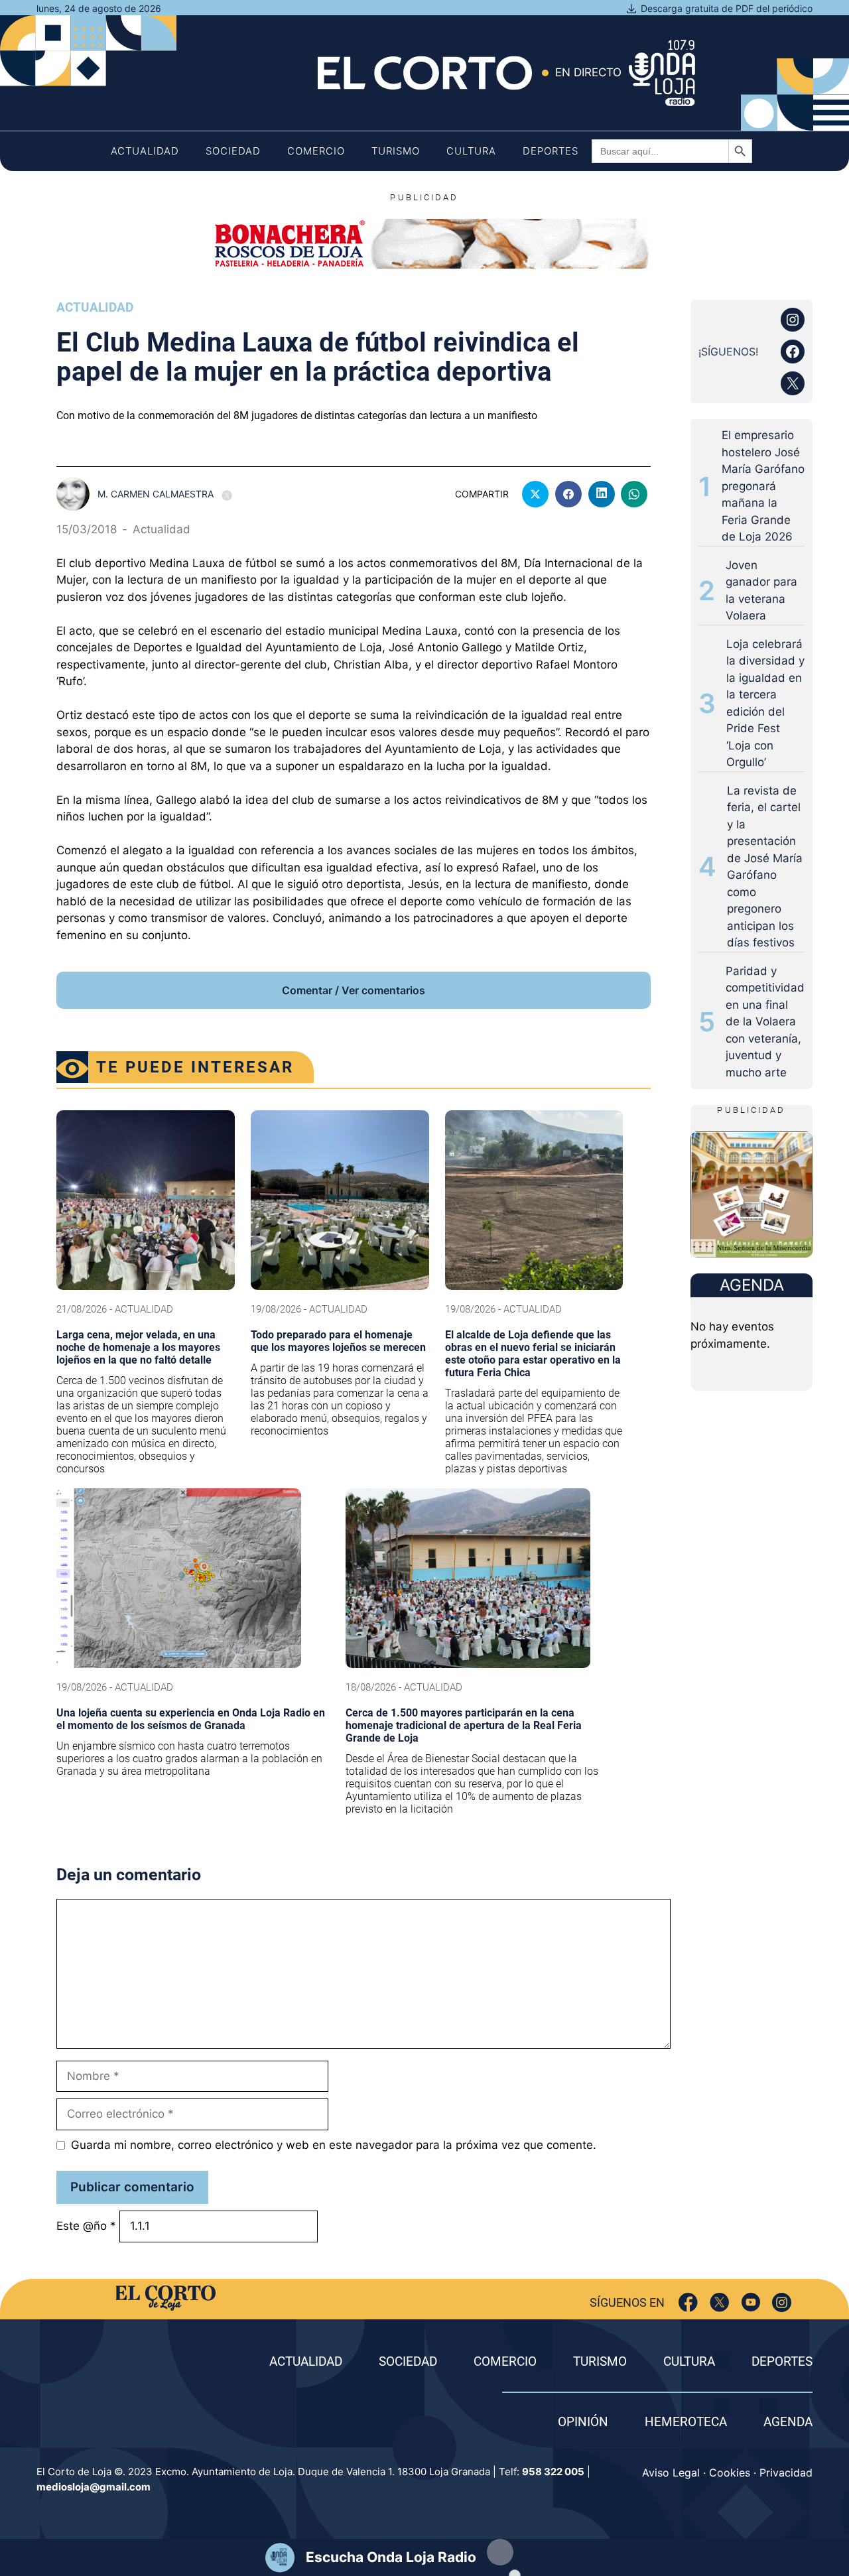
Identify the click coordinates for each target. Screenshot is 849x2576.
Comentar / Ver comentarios (354, 990)
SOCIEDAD (408, 2361)
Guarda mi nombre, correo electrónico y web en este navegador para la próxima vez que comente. (334, 2145)
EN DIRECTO (588, 72)
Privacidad (786, 2473)
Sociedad (233, 151)
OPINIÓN (583, 2422)
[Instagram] (782, 2302)
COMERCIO (505, 2361)
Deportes (551, 151)
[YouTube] (751, 2302)
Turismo (396, 151)
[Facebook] (688, 2302)
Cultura (471, 151)
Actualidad (145, 151)
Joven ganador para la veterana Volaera (761, 591)
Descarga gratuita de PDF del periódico (727, 8)
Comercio (316, 151)
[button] (500, 2552)
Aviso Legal (671, 2473)
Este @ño (86, 2226)
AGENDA (788, 2422)
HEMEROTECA (686, 2422)
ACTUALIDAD (306, 2361)
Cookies (730, 2473)
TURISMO (600, 2361)
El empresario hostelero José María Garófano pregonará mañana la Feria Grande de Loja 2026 (763, 486)
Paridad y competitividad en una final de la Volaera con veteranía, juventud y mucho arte (765, 1022)
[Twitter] (719, 2302)
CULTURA (689, 2361)
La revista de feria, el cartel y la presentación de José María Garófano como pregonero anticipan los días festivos (765, 867)
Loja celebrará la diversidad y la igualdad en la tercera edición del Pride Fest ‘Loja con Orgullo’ (765, 703)
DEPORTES (782, 2361)
